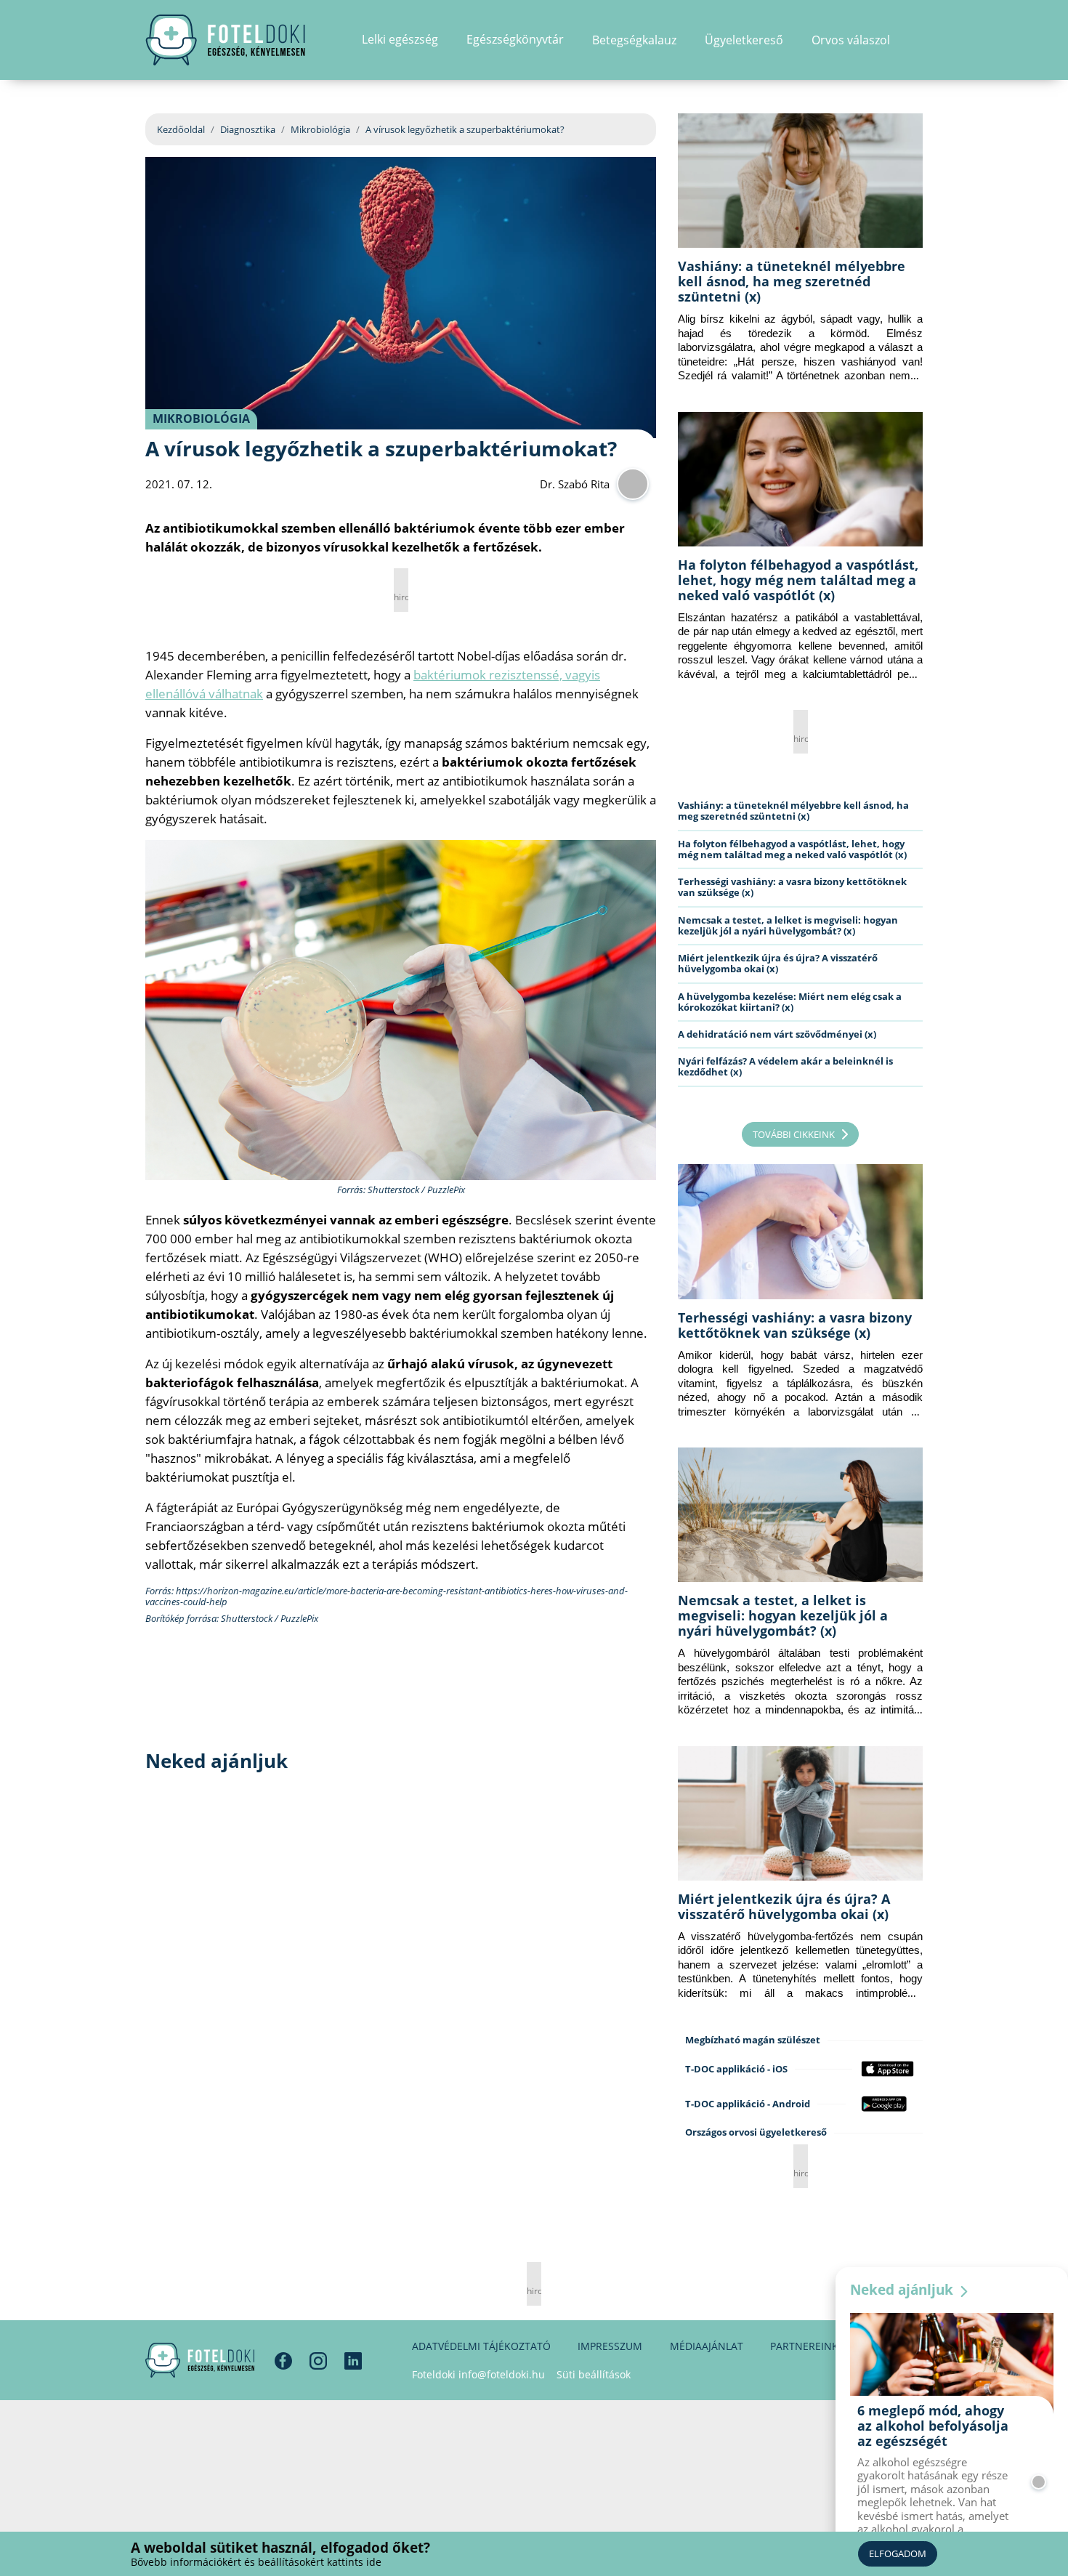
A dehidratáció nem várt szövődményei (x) (777, 1034)
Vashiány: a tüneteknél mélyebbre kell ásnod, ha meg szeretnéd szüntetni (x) (792, 281)
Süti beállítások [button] (594, 2374)
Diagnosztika (248, 129)
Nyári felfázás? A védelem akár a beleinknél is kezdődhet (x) (785, 1066)
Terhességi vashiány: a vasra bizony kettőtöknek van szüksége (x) (792, 887)
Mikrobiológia (320, 129)
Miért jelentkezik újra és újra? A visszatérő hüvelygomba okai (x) (778, 963)
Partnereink (804, 2346)
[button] (918, 40)
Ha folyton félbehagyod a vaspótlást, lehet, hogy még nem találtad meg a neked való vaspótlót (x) (798, 580)
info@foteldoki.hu (502, 2374)
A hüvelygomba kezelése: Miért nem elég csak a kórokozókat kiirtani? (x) (790, 1002)
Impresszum (610, 2346)
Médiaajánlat (707, 2346)
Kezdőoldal (181, 129)
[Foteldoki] (200, 2360)
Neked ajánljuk (903, 2290)
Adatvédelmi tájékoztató (481, 2346)
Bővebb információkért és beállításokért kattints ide (256, 2562)
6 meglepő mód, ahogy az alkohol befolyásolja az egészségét (933, 2426)
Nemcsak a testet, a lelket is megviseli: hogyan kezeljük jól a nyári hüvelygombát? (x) (788, 925)
